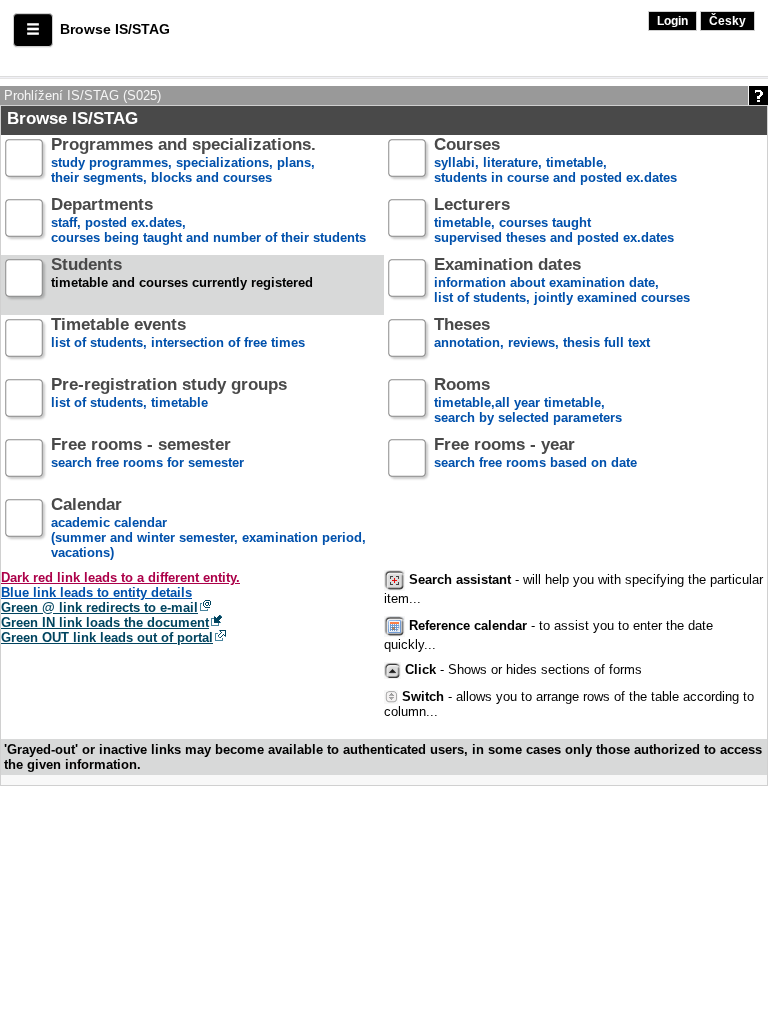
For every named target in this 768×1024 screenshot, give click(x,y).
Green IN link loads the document (105, 622)
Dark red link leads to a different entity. (120, 577)
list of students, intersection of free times (178, 334)
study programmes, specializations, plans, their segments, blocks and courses (183, 161)
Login (672, 21)
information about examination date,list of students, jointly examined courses (562, 281)
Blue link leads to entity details (96, 592)
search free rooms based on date (535, 454)
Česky (727, 21)
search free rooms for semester (147, 454)
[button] (33, 30)
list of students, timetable (169, 394)
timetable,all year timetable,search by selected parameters (528, 401)
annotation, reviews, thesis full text (542, 334)
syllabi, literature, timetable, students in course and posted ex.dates (555, 161)
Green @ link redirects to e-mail (99, 607)
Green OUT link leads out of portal (107, 637)
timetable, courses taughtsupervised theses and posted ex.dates (554, 221)
